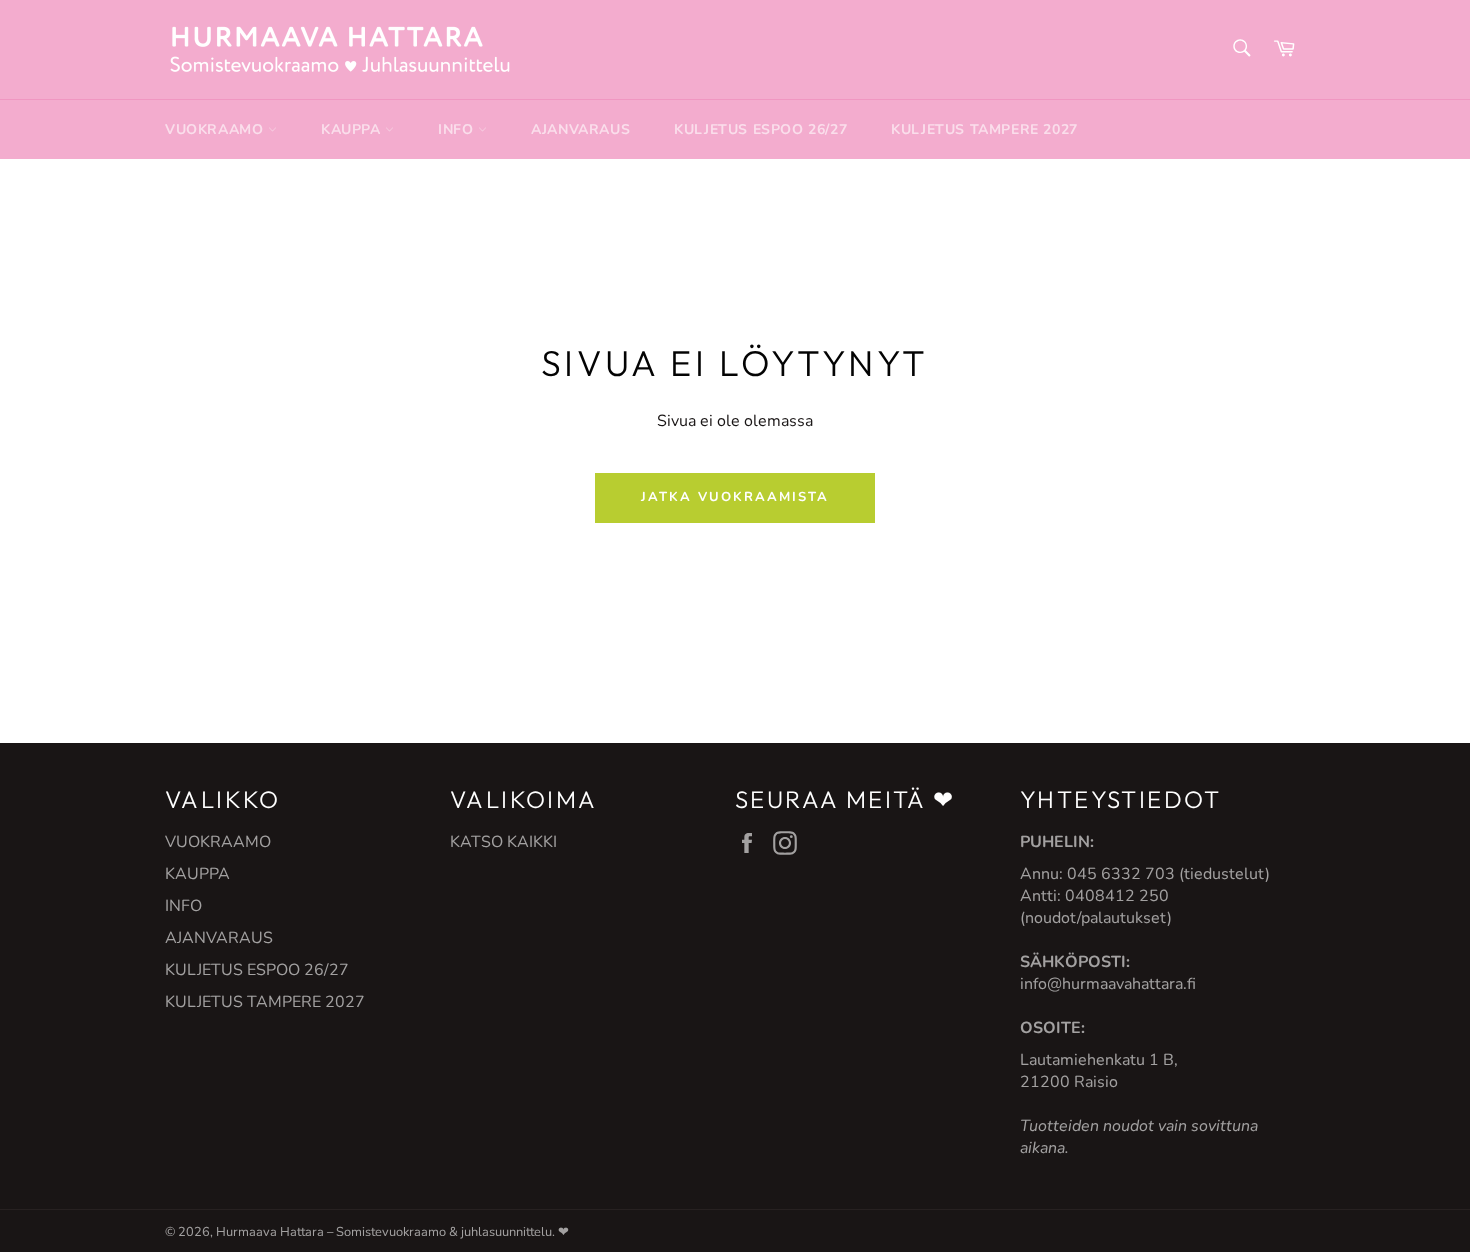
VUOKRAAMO (216, 129)
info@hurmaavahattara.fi (1108, 984)
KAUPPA (353, 129)
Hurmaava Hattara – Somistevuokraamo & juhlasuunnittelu (384, 1232)
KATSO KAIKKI (503, 842)
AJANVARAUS (580, 129)
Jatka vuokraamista (734, 497)
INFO (458, 129)
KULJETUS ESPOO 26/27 (760, 129)
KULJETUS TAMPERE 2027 (984, 129)
